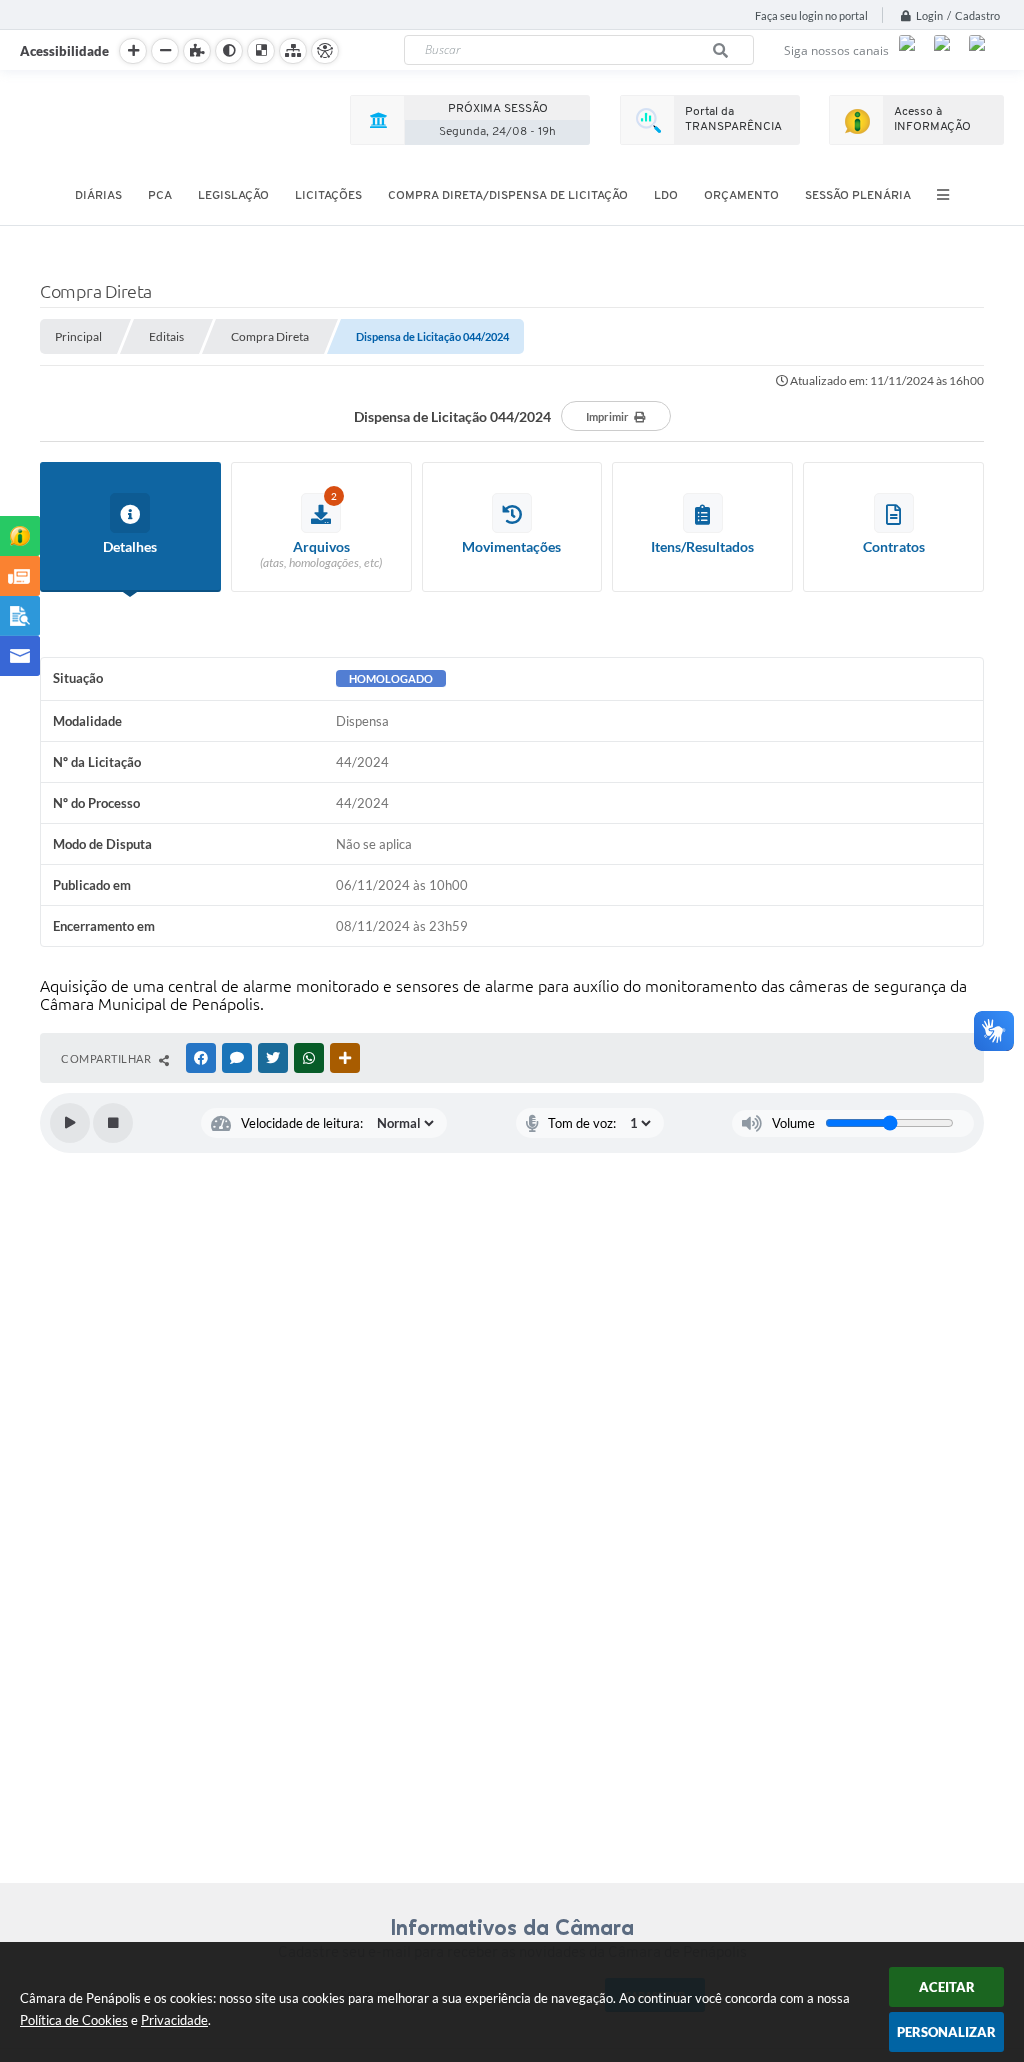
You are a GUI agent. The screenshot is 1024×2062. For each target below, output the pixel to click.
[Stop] (113, 1123)
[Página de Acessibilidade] (325, 51)
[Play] (70, 1123)
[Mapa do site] (293, 51)
